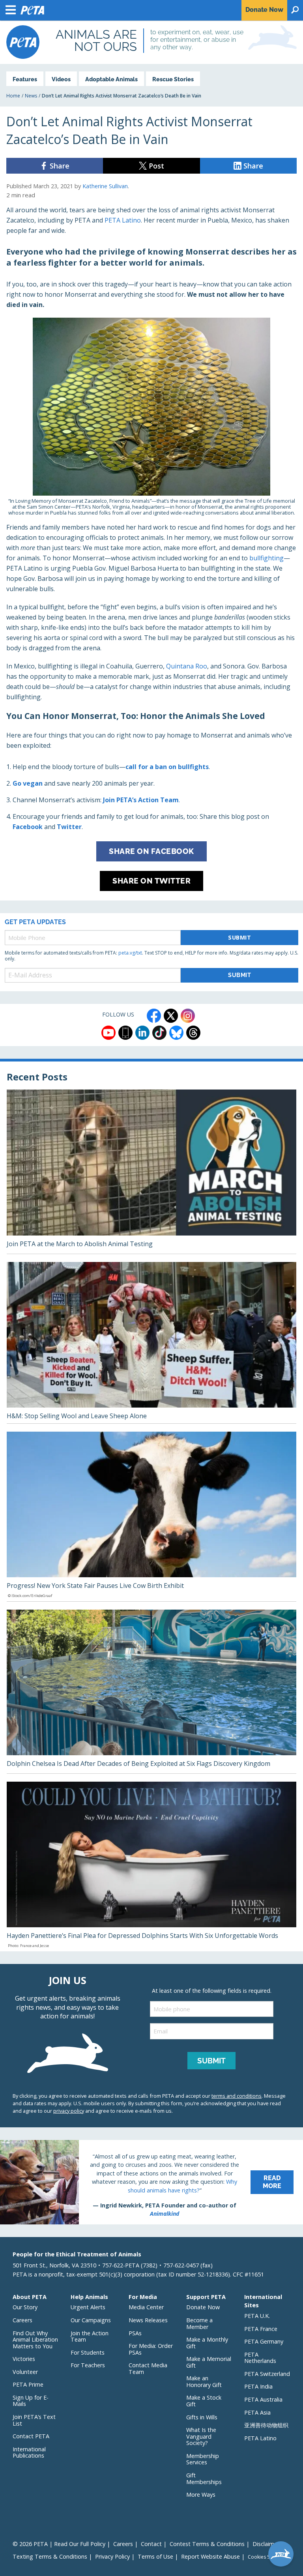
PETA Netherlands (260, 2358)
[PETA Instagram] (188, 1016)
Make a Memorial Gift (209, 2362)
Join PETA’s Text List (34, 2420)
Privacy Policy (112, 2556)
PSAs (135, 2333)
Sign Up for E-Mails (31, 2401)
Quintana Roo (187, 666)
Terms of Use (155, 2556)
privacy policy (69, 2111)
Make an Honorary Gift (204, 2381)
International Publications (29, 2452)
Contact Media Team (148, 2368)
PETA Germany (264, 2341)
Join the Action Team (90, 2336)
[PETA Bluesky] (176, 1033)
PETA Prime (28, 2384)
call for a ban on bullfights (167, 767)
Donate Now (203, 2307)
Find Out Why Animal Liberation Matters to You (35, 2340)
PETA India (258, 2386)
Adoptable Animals (111, 79)
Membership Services (203, 2459)
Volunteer (25, 2372)
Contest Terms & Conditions (207, 2544)
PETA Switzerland (267, 2374)
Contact (151, 2544)
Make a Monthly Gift (207, 2343)
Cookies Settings (266, 2557)
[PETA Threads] (193, 1033)
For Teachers (88, 2365)
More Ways (201, 2495)
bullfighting (267, 558)
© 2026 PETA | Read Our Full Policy (59, 2544)
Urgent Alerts (88, 2307)
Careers (22, 2320)
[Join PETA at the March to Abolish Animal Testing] (151, 1172)
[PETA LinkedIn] (142, 1033)
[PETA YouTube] (108, 1033)
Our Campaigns (91, 2320)
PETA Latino (123, 220)
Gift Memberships (204, 2479)
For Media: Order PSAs (151, 2349)
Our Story (25, 2307)
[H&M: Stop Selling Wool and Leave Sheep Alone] (151, 1343)
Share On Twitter (151, 881)
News (31, 96)
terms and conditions (237, 2096)
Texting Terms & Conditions (50, 2556)
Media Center (146, 2307)
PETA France (261, 2329)
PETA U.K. (257, 2316)
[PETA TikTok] (159, 1033)
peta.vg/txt (130, 953)
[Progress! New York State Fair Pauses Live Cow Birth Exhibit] (151, 1516)
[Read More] (151, 2182)
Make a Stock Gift (204, 2401)
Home (13, 96)
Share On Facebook (151, 851)
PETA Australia (263, 2399)
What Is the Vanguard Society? (201, 2436)
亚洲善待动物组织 (266, 2425)
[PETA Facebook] (154, 1016)
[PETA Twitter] (171, 1016)
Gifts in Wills (202, 2417)
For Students (88, 2352)
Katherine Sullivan (105, 186)
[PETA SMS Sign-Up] (125, 1033)
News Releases (148, 2320)
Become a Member (199, 2323)
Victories (24, 2359)
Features (25, 79)
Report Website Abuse (210, 2556)
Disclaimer (266, 2544)
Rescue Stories (173, 79)
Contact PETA (31, 2436)
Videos (61, 79)
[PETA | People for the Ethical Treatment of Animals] (23, 42)
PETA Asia (257, 2412)
